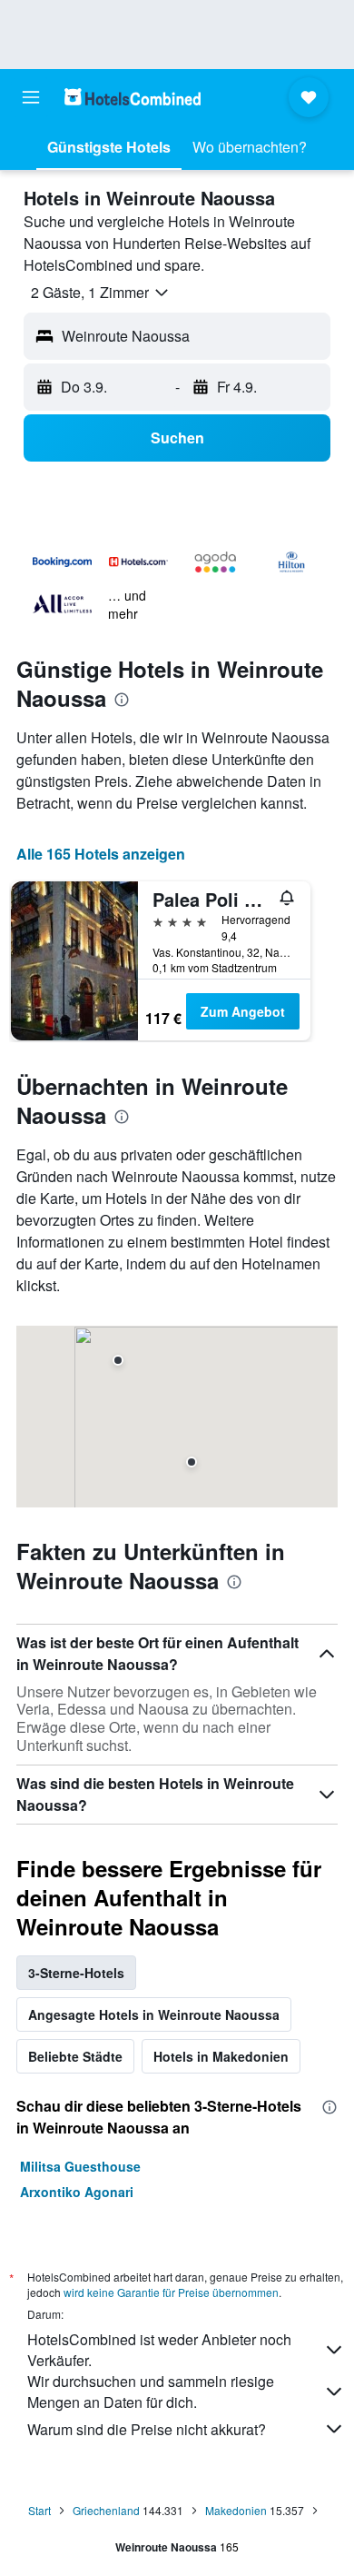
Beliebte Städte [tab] (75, 2056)
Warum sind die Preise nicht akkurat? (147, 2429)
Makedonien (236, 2510)
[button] (31, 97)
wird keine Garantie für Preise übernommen (171, 2292)
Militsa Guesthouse (80, 2166)
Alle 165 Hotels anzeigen (101, 854)
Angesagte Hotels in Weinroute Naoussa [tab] (154, 2014)
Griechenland (106, 2510)
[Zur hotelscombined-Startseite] (133, 97)
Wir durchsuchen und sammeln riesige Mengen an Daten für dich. (151, 2392)
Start (39, 2510)
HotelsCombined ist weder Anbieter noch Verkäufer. (159, 2350)
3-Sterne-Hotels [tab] (76, 1973)
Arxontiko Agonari (77, 2192)
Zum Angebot (243, 1011)
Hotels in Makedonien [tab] (221, 2056)
